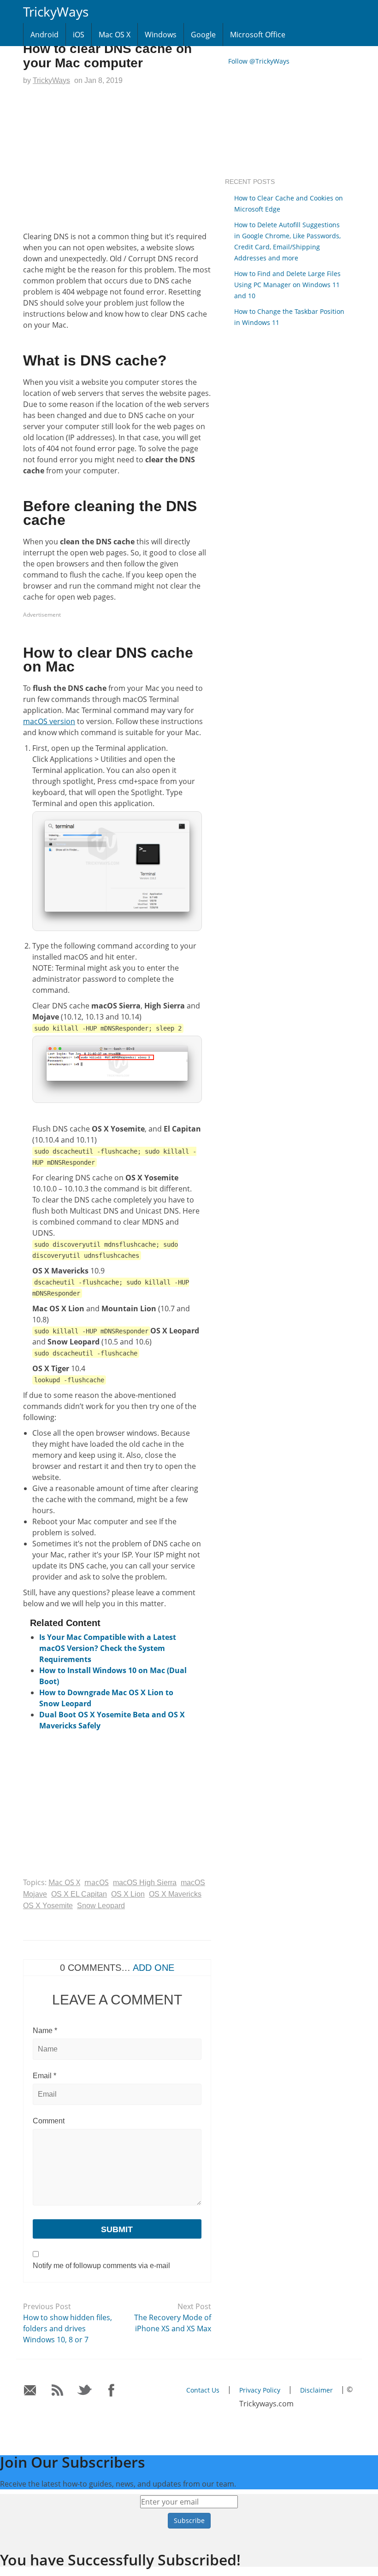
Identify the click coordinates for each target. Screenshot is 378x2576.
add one (154, 1968)
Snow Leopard (101, 1906)
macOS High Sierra (145, 1883)
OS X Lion (128, 1894)
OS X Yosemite (48, 1906)
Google (203, 35)
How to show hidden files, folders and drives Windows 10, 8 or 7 (68, 2328)
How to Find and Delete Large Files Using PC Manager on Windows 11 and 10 (287, 285)
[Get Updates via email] (30, 2390)
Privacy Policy (260, 2390)
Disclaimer (316, 2390)
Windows (161, 35)
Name (45, 2031)
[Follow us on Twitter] (85, 2390)
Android (44, 35)
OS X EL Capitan (79, 1894)
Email (44, 2076)
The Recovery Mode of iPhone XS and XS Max (173, 2323)
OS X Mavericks (175, 1894)
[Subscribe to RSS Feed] (57, 2390)
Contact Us (203, 2390)
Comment (49, 2121)
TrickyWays (56, 12)
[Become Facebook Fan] (112, 2390)
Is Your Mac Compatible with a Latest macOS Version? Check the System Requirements (108, 1648)
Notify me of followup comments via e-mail (101, 2266)
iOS (79, 35)
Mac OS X (115, 35)
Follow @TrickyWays (259, 61)
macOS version (49, 721)
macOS (97, 1882)
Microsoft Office (258, 35)
